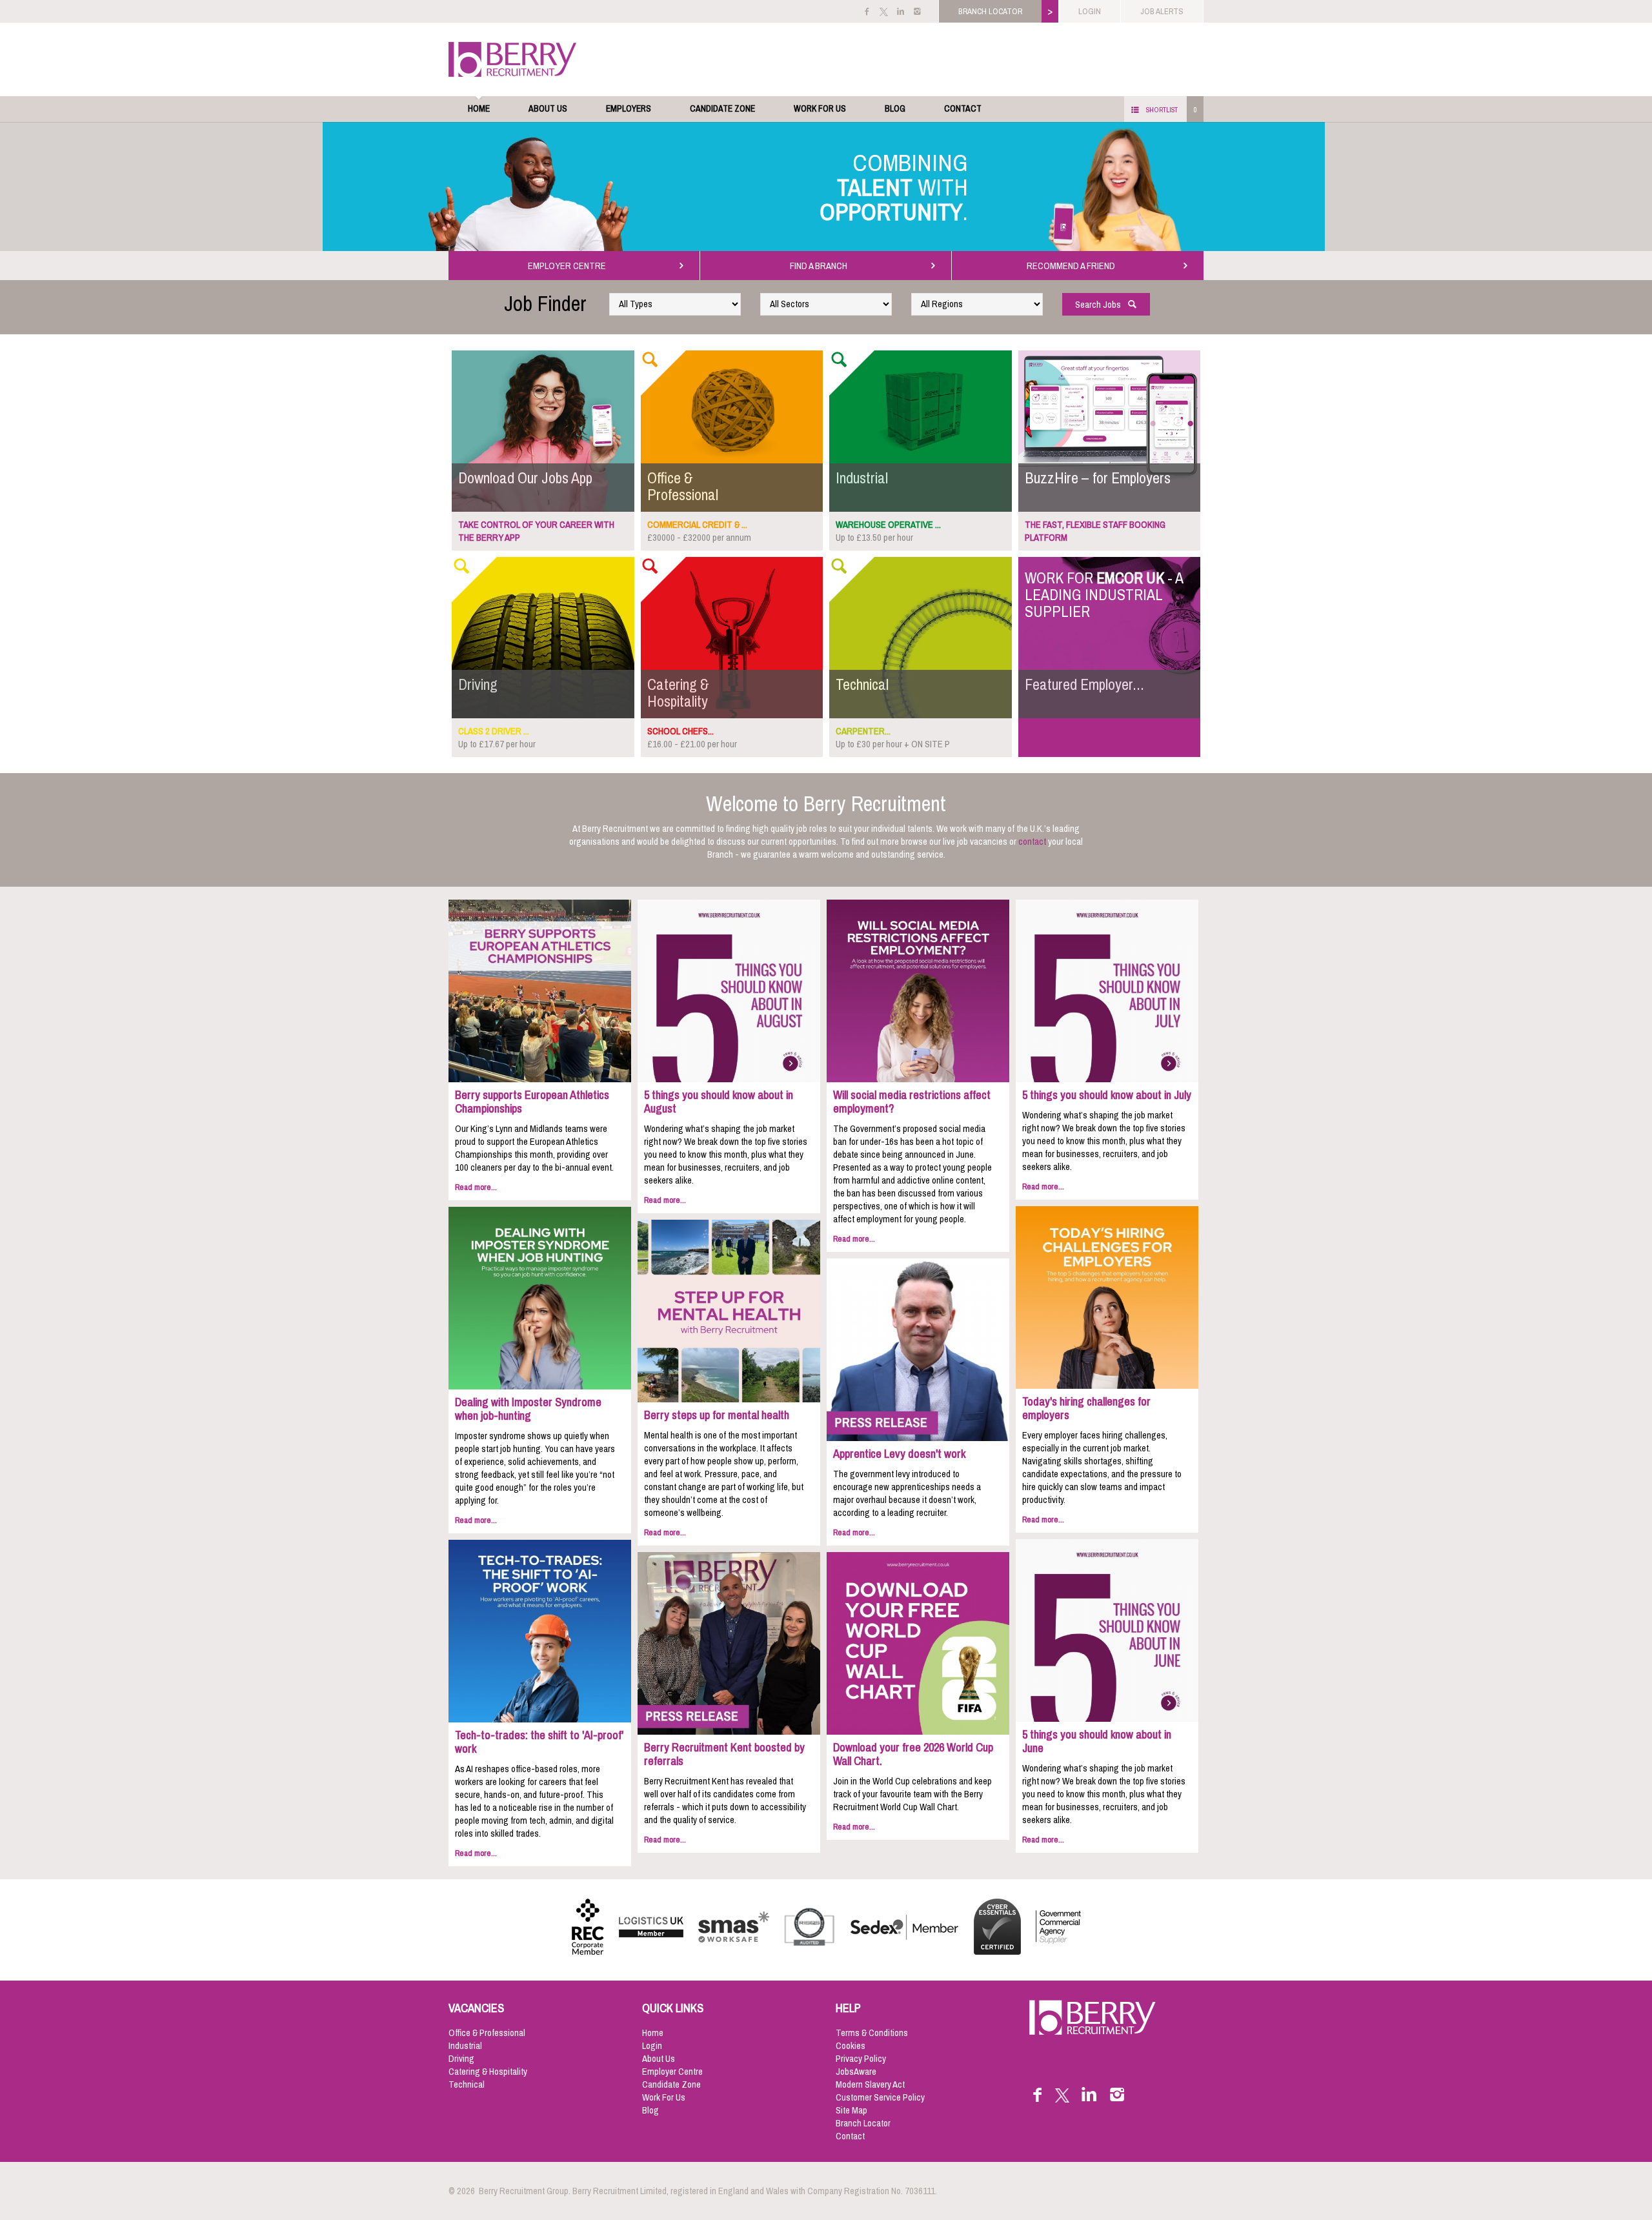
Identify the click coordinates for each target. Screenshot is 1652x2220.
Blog (895, 109)
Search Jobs (1101, 305)
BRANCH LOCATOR (990, 11)
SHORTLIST (1162, 110)
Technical (467, 2084)
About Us (548, 109)
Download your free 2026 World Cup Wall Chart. (913, 1754)
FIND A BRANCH (821, 266)
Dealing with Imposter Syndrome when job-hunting (528, 1409)
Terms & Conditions (872, 2033)
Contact (963, 109)
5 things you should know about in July (1107, 1095)
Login (652, 2046)
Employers (629, 109)
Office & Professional (487, 2033)
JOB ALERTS (1162, 11)
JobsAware (856, 2072)
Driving (461, 2059)
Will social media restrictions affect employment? (912, 1102)
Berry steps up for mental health (717, 1415)
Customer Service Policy (880, 2097)
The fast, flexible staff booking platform (1095, 531)
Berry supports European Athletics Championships (532, 1102)
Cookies (851, 2046)
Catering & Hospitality (488, 2072)
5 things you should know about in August (719, 1102)
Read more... (476, 1187)
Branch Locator (863, 2123)
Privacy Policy (861, 2059)
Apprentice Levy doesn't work (899, 1454)
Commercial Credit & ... (697, 525)
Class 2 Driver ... (494, 731)
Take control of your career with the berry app (536, 531)
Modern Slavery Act (870, 2084)
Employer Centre (672, 2072)
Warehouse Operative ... (888, 525)
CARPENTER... (863, 731)
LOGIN (1090, 11)
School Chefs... (680, 731)
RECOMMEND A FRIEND (1073, 266)
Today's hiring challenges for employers (1086, 1408)
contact (1032, 842)
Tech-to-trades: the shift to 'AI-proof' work (539, 1742)
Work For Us (820, 109)
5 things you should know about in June (1097, 1741)
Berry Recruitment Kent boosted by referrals (724, 1754)
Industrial (465, 2046)
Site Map (851, 2110)
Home (479, 109)
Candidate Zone (722, 109)
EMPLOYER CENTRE (569, 266)
